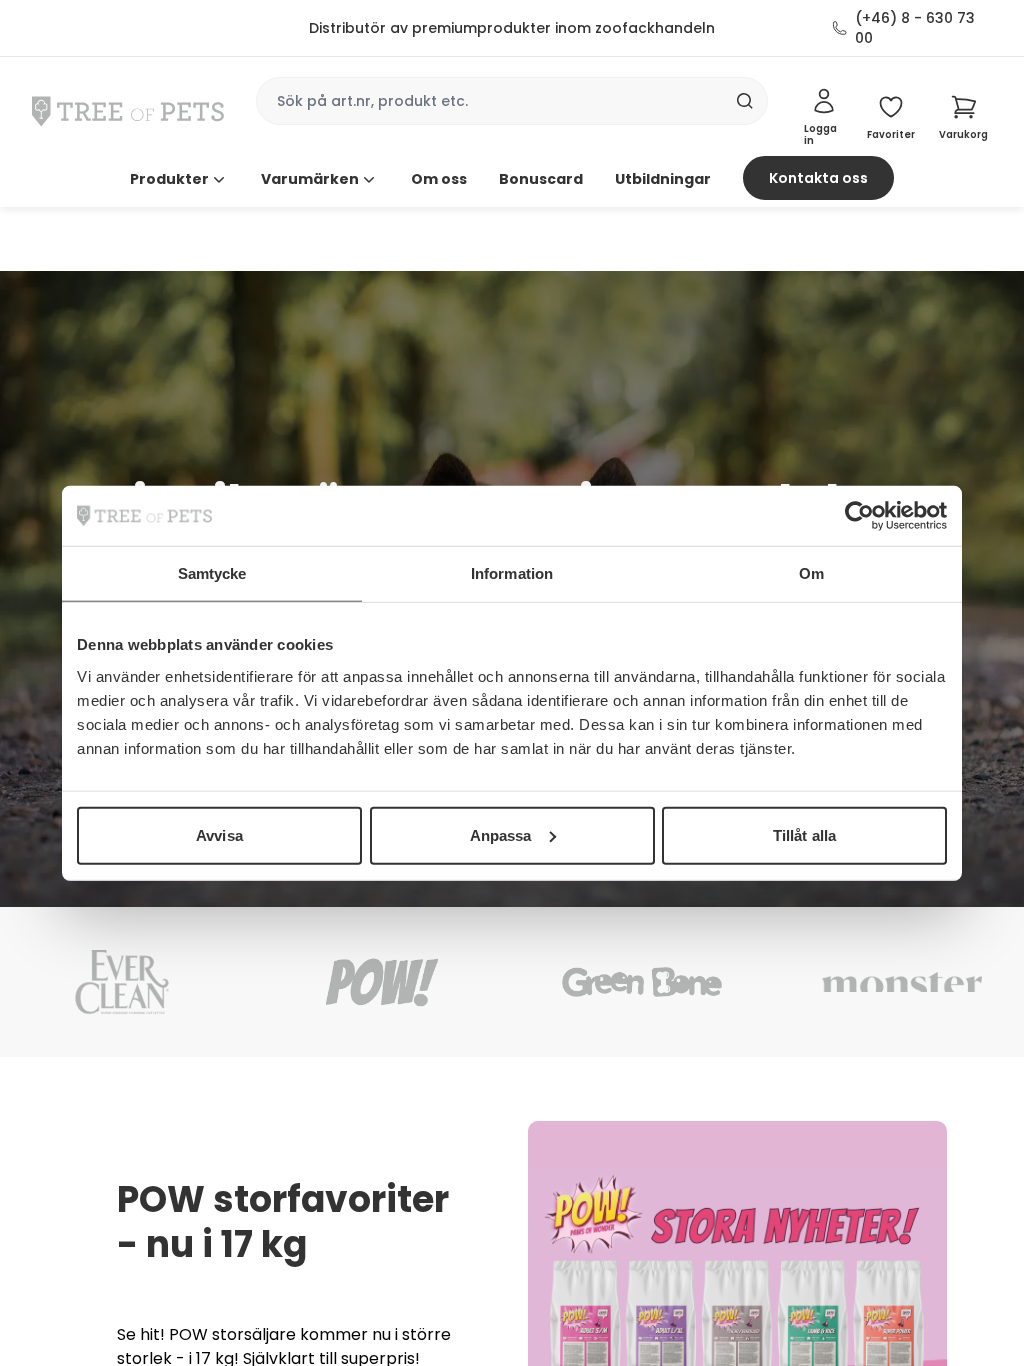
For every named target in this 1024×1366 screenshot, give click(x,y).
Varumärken (310, 179)
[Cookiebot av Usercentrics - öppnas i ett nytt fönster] (859, 516)
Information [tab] (512, 573)
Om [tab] (811, 573)
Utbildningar (663, 179)
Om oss (439, 179)
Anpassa (501, 834)
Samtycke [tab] (212, 573)
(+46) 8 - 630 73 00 (915, 28)
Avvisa (219, 834)
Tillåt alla (804, 834)
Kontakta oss (818, 178)
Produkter (169, 179)
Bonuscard (541, 179)
